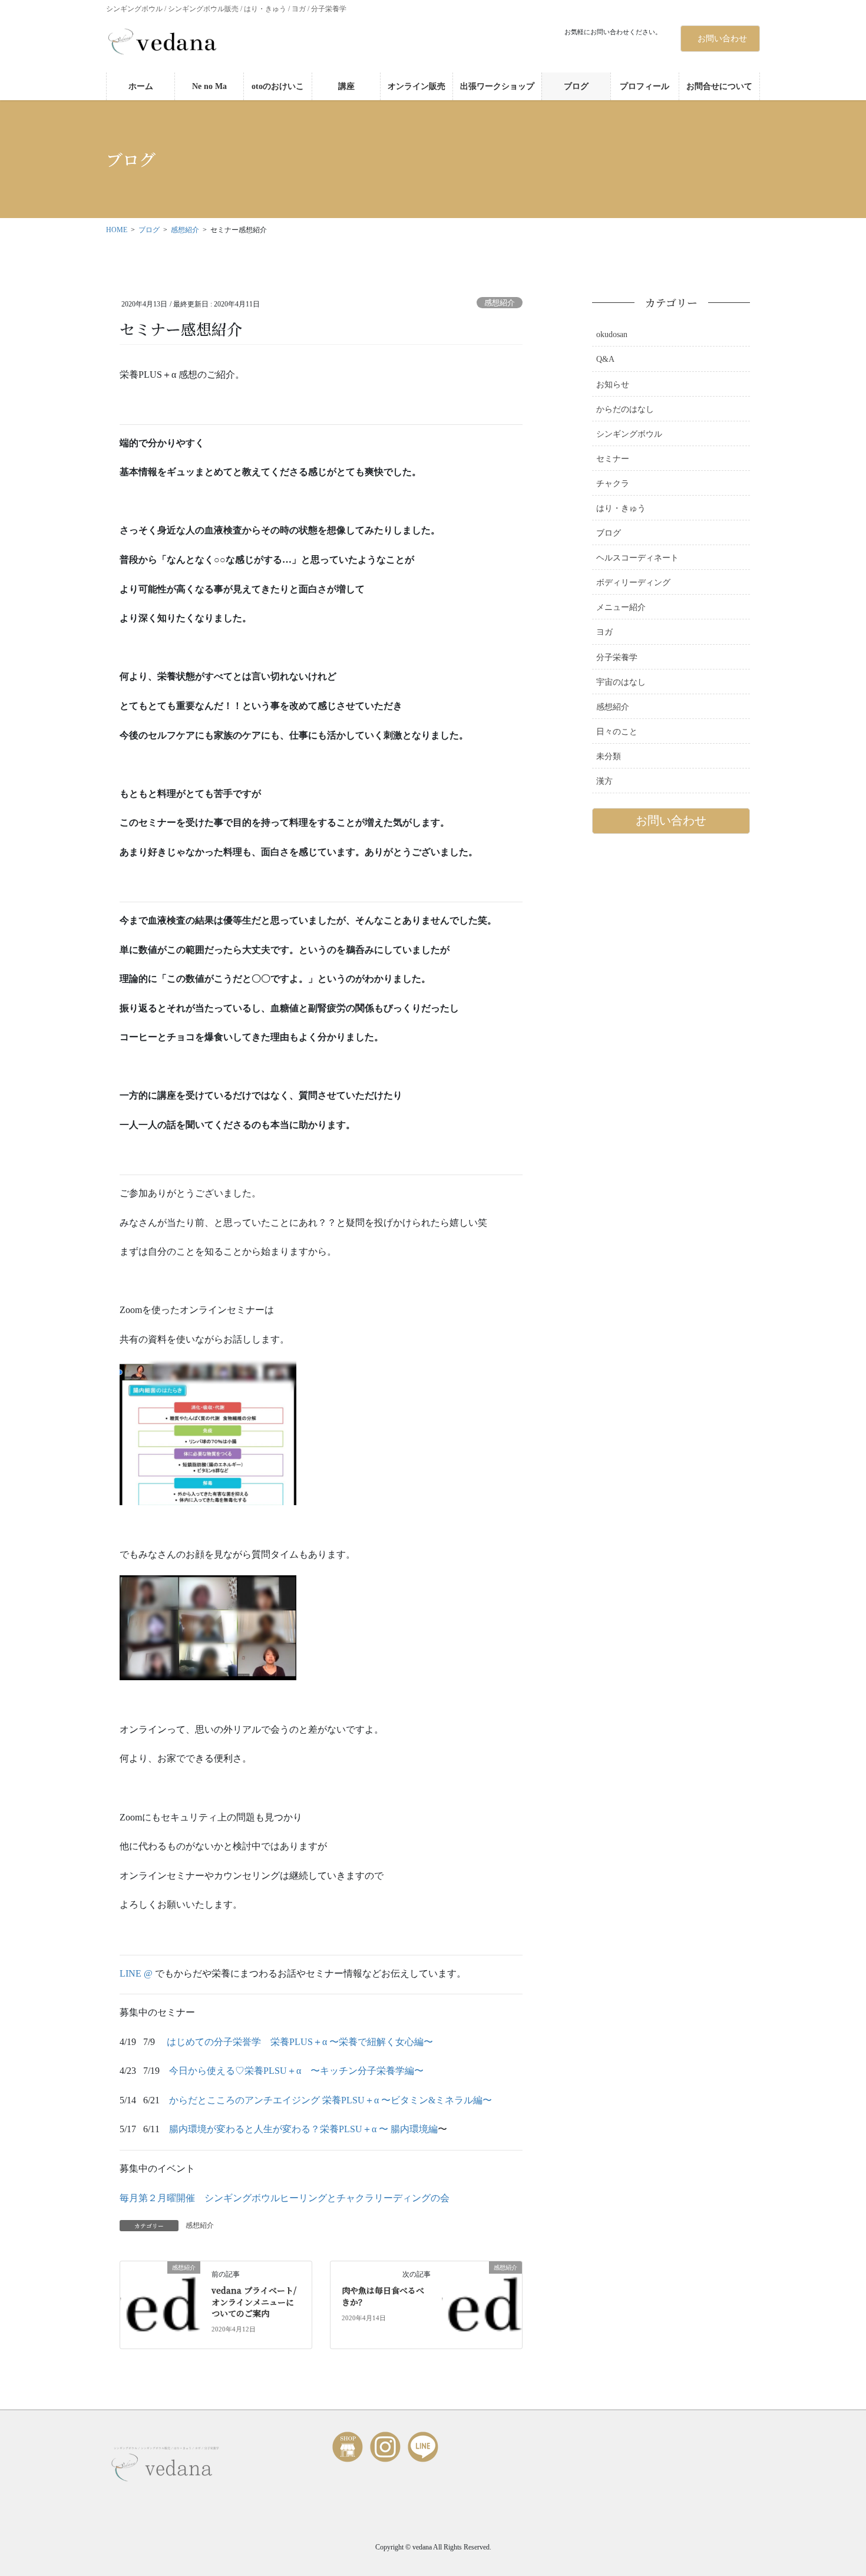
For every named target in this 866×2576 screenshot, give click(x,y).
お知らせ (613, 385)
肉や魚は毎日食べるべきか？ (383, 2296)
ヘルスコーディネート (637, 558)
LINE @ (137, 1973)
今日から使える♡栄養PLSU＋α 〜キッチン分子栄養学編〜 (296, 2071)
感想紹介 (500, 303)
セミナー (613, 459)
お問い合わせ (722, 39)
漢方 (604, 781)
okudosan (612, 334)
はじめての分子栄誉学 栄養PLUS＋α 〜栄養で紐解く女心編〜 (300, 2042)
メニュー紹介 (621, 607)
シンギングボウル (629, 434)
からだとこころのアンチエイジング (244, 2100)
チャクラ (613, 484)
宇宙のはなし (621, 682)
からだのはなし (625, 409)
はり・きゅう (621, 508)
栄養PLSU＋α (351, 2100)
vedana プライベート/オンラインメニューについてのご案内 (254, 2302)
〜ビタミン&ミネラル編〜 (437, 2100)
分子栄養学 (617, 657)
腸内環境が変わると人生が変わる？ (244, 2129)
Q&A (605, 359)
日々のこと (617, 732)
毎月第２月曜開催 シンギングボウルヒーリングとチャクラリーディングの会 (285, 2198)
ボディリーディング (633, 583)
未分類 (609, 756)
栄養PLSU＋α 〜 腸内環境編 (379, 2129)
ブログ (609, 533)
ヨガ (604, 632)
